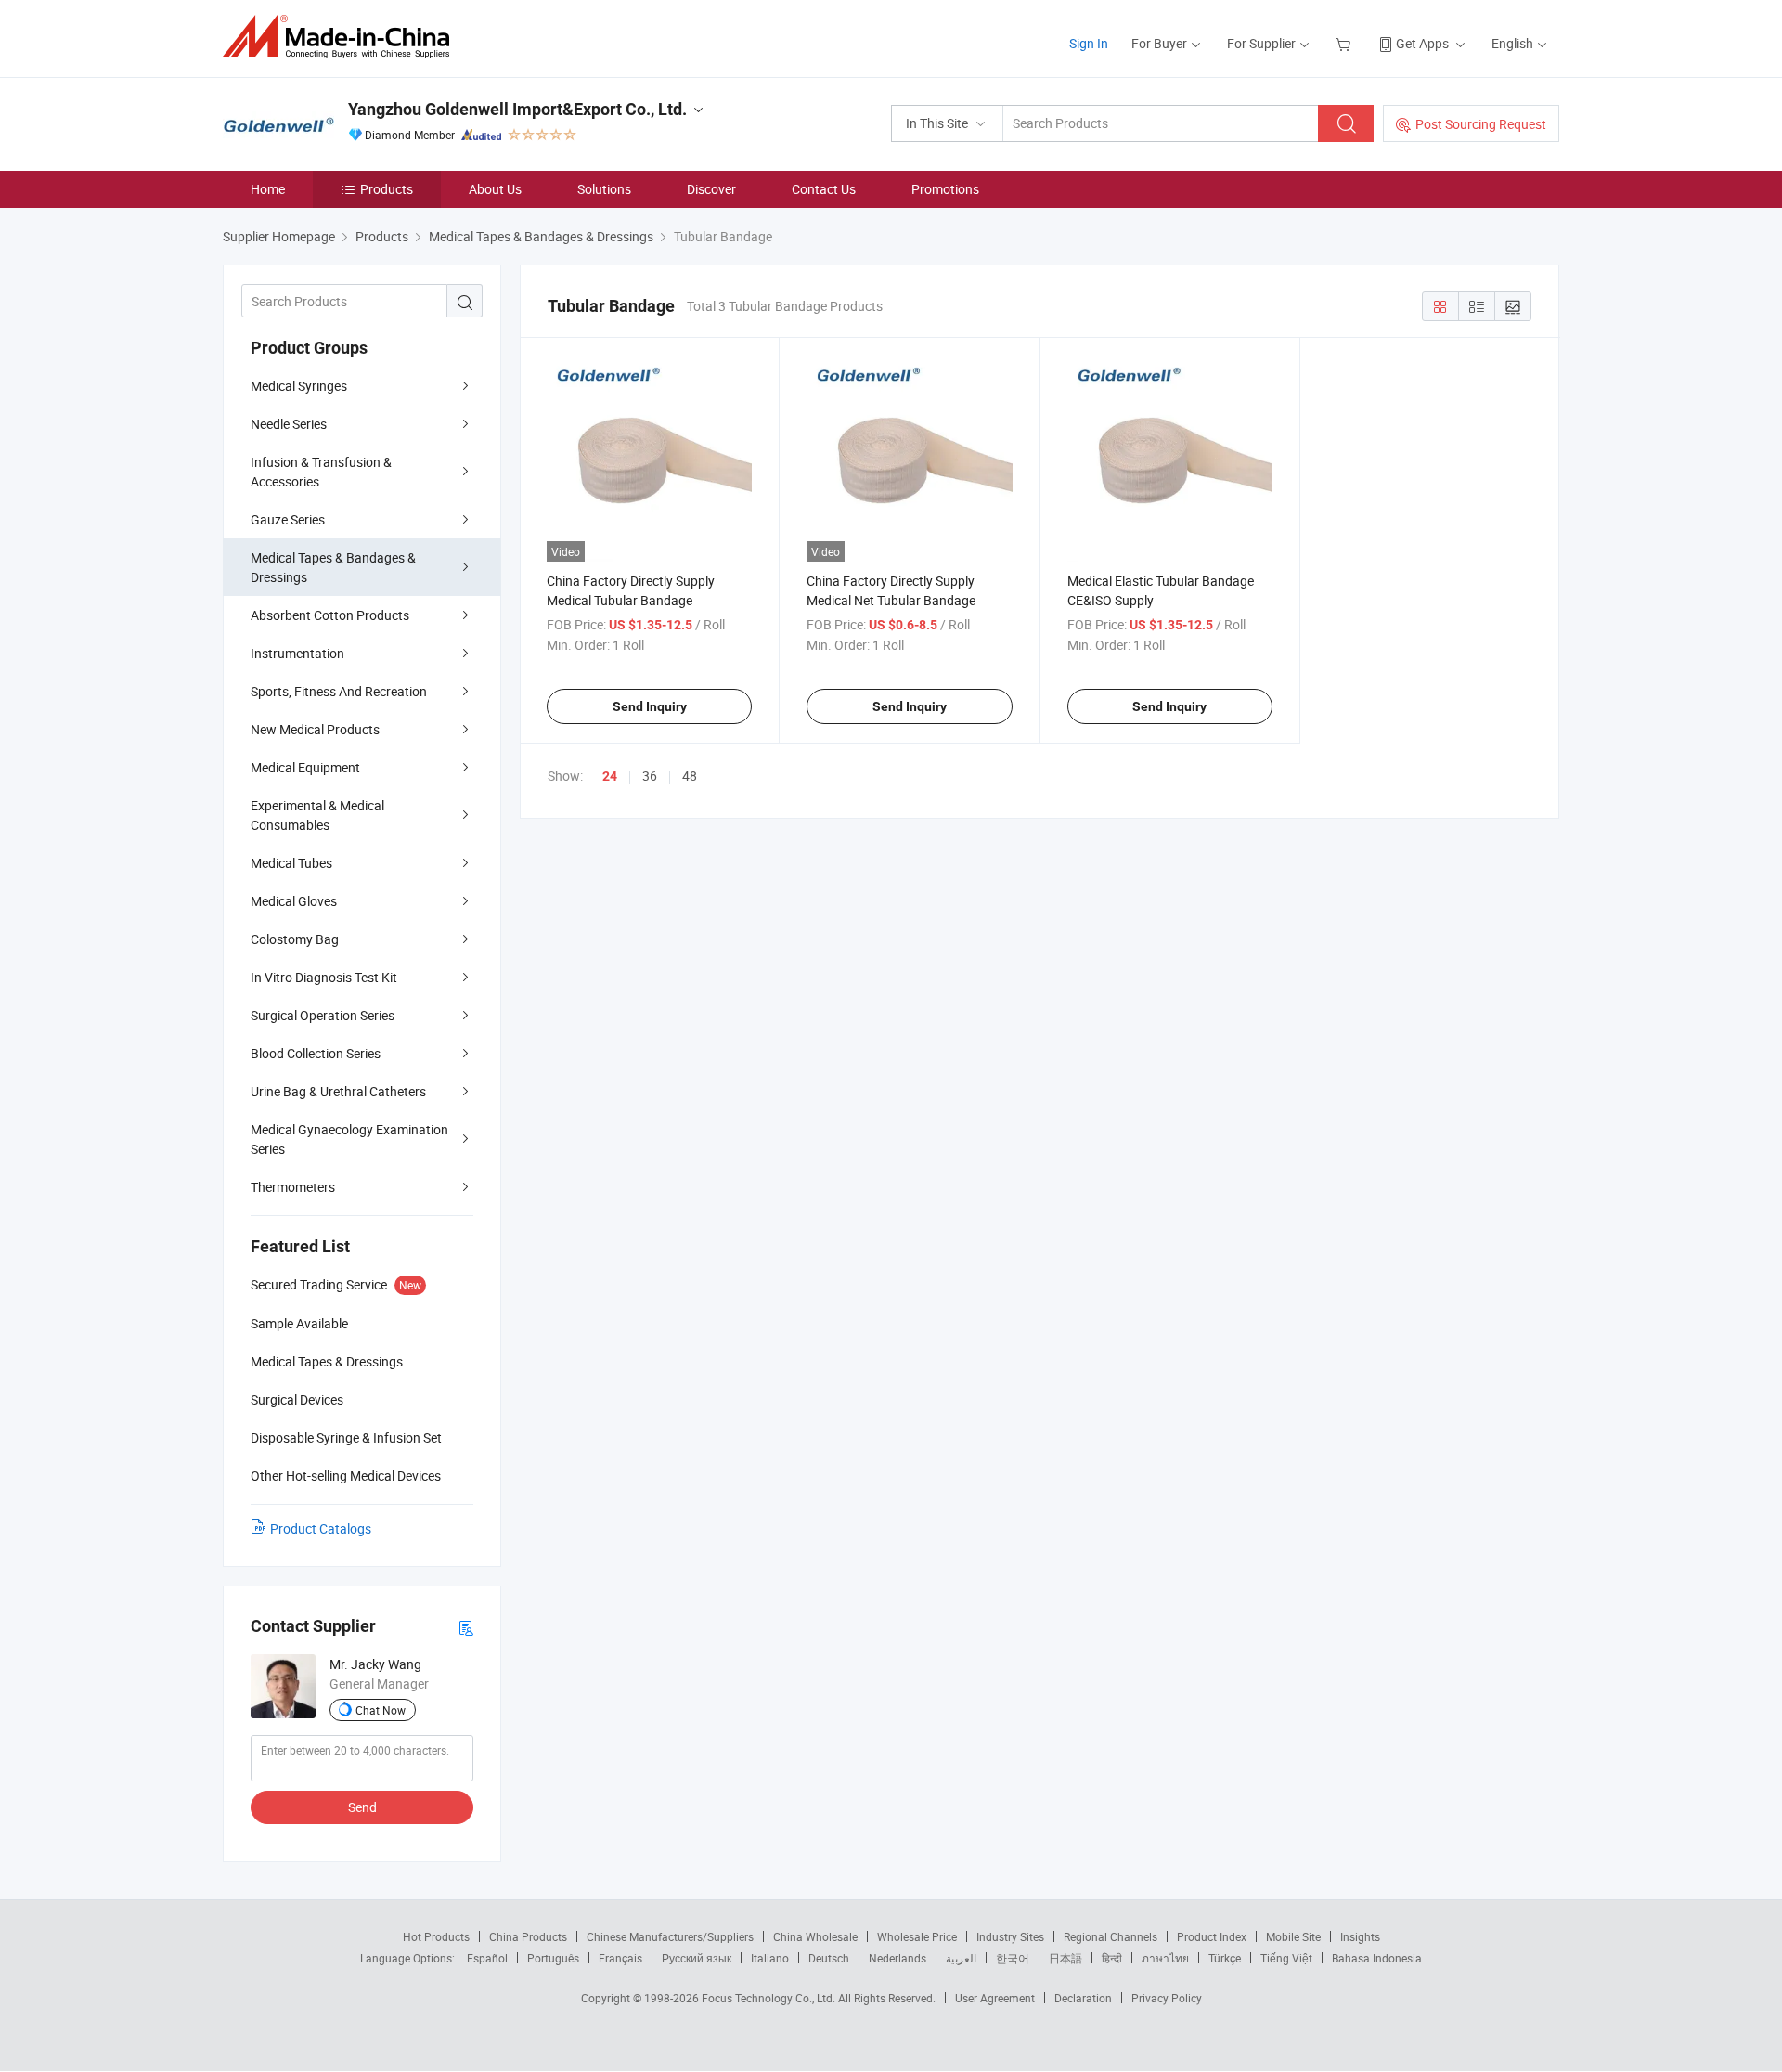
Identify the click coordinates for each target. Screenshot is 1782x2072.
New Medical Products (315, 729)
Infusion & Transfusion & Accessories (321, 472)
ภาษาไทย (1165, 1958)
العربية (961, 1958)
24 (610, 776)
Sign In (1089, 43)
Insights (1360, 1936)
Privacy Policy (1167, 1998)
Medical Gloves (294, 901)
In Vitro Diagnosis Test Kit (324, 977)
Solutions (604, 189)
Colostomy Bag (295, 939)
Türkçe (1225, 1958)
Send (362, 1807)
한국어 (1013, 1958)
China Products (528, 1936)
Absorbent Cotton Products (330, 615)
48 (690, 776)
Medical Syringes (299, 386)
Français (620, 1958)
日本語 (1065, 1958)
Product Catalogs (321, 1528)
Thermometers (293, 1187)
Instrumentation (297, 653)
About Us (495, 189)
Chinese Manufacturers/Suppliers (670, 1936)
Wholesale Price (917, 1936)
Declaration (1083, 1998)
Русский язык (697, 1958)
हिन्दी (1112, 1958)
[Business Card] (466, 1627)
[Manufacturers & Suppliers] (342, 37)
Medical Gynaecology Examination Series (349, 1139)
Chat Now (381, 1710)
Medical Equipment (305, 767)
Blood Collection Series (316, 1053)
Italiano (770, 1958)
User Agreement (995, 1998)
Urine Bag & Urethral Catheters (338, 1091)
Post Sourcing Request (1481, 124)
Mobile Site (1293, 1936)
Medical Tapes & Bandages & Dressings (333, 567)
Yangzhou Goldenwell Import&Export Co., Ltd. (517, 109)
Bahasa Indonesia (1377, 1958)
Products (387, 189)
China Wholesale (815, 1936)
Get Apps (1422, 43)
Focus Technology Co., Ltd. (770, 1998)
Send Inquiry (650, 706)
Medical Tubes (291, 863)
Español (487, 1958)
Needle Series (289, 424)
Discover (711, 189)
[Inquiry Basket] (1345, 43)
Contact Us (824, 189)
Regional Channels (1111, 1936)
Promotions (945, 189)
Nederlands (897, 1958)
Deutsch (829, 1958)
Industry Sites (1010, 1936)
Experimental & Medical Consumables (317, 815)
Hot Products (436, 1936)
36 (650, 776)
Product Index (1212, 1936)
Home (268, 189)
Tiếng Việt (1286, 1958)
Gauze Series (288, 519)
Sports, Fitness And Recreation (339, 691)
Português (553, 1958)
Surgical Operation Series (323, 1015)
